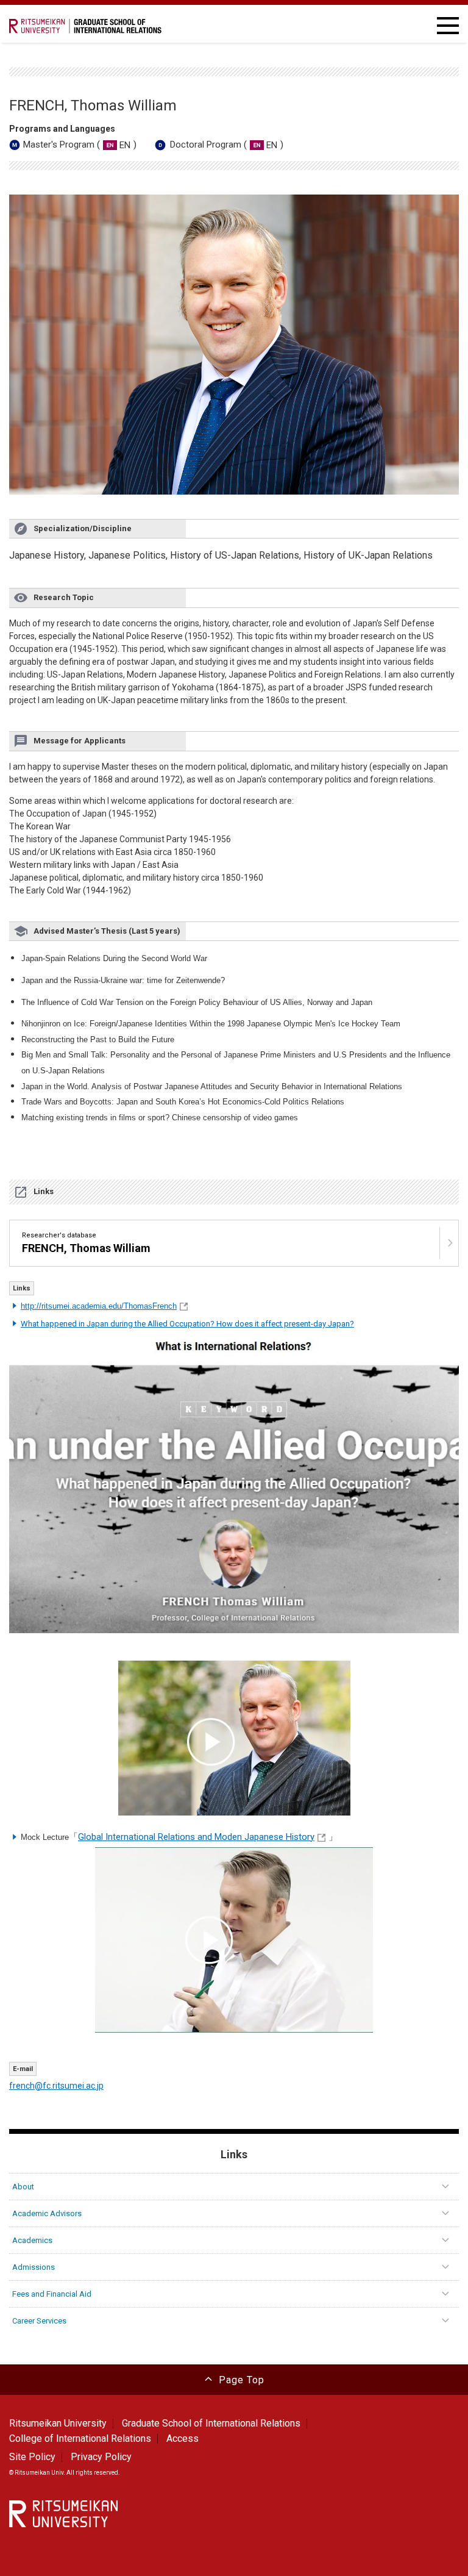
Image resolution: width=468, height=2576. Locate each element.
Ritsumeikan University (58, 2423)
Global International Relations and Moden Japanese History (196, 1837)
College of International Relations (80, 2438)
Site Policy (32, 2457)
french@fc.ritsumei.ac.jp (56, 2086)
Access (183, 2438)
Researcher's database (86, 1243)
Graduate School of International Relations (211, 2423)
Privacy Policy (101, 2457)
